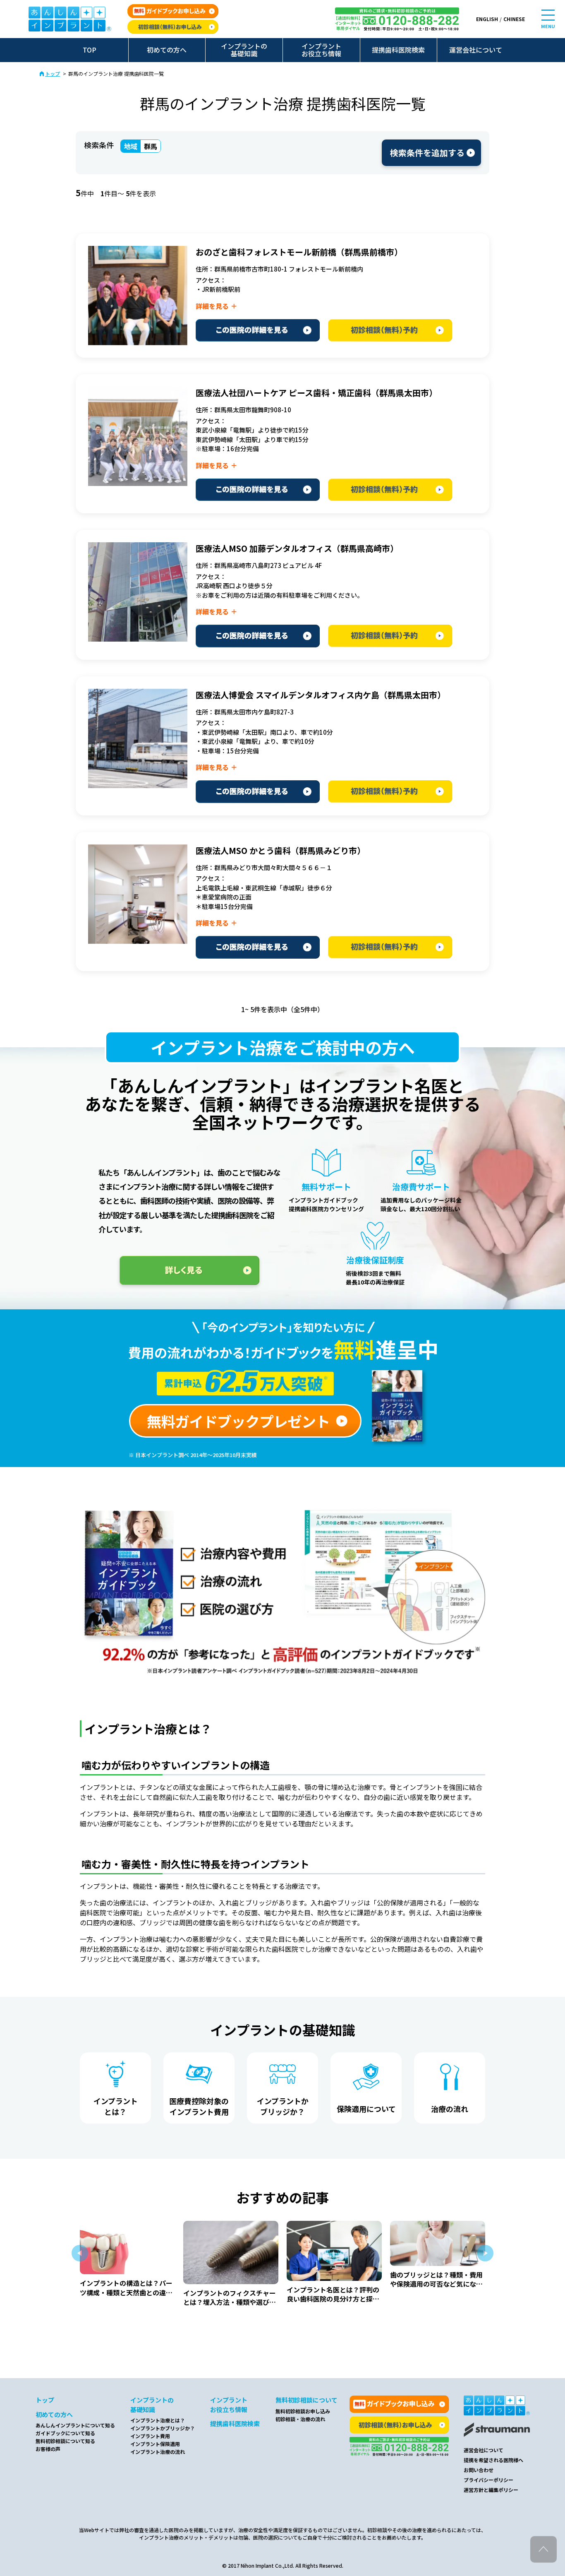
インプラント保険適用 (155, 2444)
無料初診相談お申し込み (303, 2411)
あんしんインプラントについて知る (75, 2425)
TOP (90, 50)
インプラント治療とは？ (158, 2420)
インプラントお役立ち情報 (321, 50)
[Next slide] (485, 2253)
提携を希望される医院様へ (493, 2460)
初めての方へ (167, 50)
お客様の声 (48, 2449)
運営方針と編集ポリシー (491, 2490)
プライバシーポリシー (488, 2480)
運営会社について (476, 50)
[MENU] (548, 15)
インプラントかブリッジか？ (163, 2428)
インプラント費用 (150, 2436)
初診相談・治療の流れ (300, 2419)
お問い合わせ (479, 2470)
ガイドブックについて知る (65, 2433)
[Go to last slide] (80, 2253)
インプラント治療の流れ (158, 2452)
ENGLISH (487, 19)
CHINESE (514, 19)
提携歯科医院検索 (398, 50)
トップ (53, 74)
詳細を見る (212, 306)
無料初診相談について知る (65, 2441)
